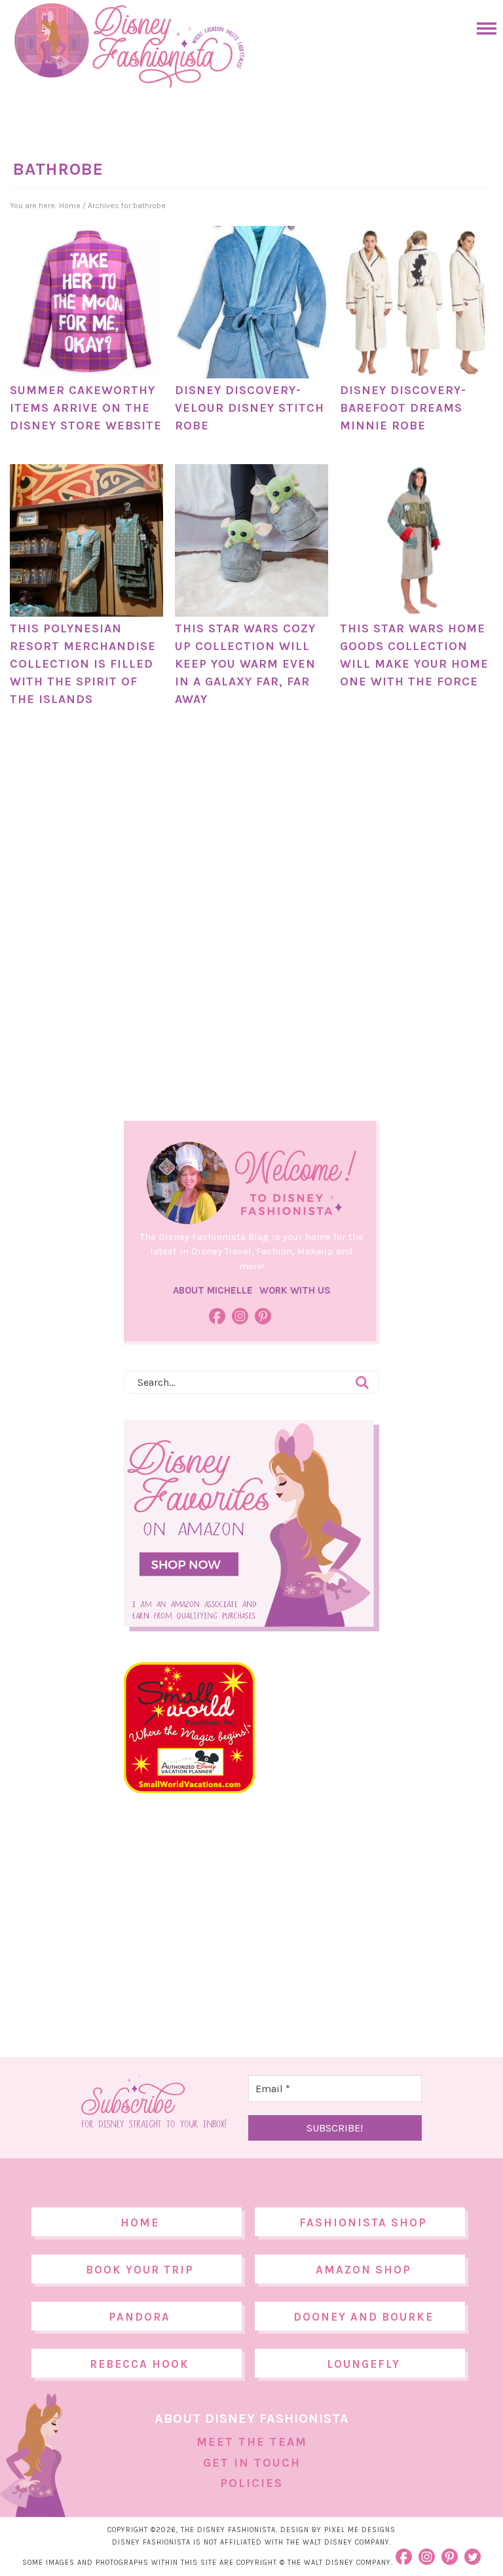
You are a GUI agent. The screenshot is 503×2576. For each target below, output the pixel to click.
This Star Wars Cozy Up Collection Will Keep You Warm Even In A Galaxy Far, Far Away (245, 664)
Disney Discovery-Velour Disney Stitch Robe (250, 408)
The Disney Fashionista (129, 46)
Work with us (295, 1290)
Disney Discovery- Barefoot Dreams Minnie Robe (403, 408)
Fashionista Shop (363, 2222)
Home (140, 2222)
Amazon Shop (363, 2270)
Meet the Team (252, 2442)
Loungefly (363, 2364)
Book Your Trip (140, 2270)
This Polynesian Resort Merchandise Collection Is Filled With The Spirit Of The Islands (83, 664)
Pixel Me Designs (360, 2530)
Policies (251, 2483)
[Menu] (483, 28)
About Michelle (213, 1290)
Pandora (140, 2317)
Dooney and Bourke (363, 2317)
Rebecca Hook (140, 2364)
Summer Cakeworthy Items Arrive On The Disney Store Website (86, 408)
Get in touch (252, 2463)
